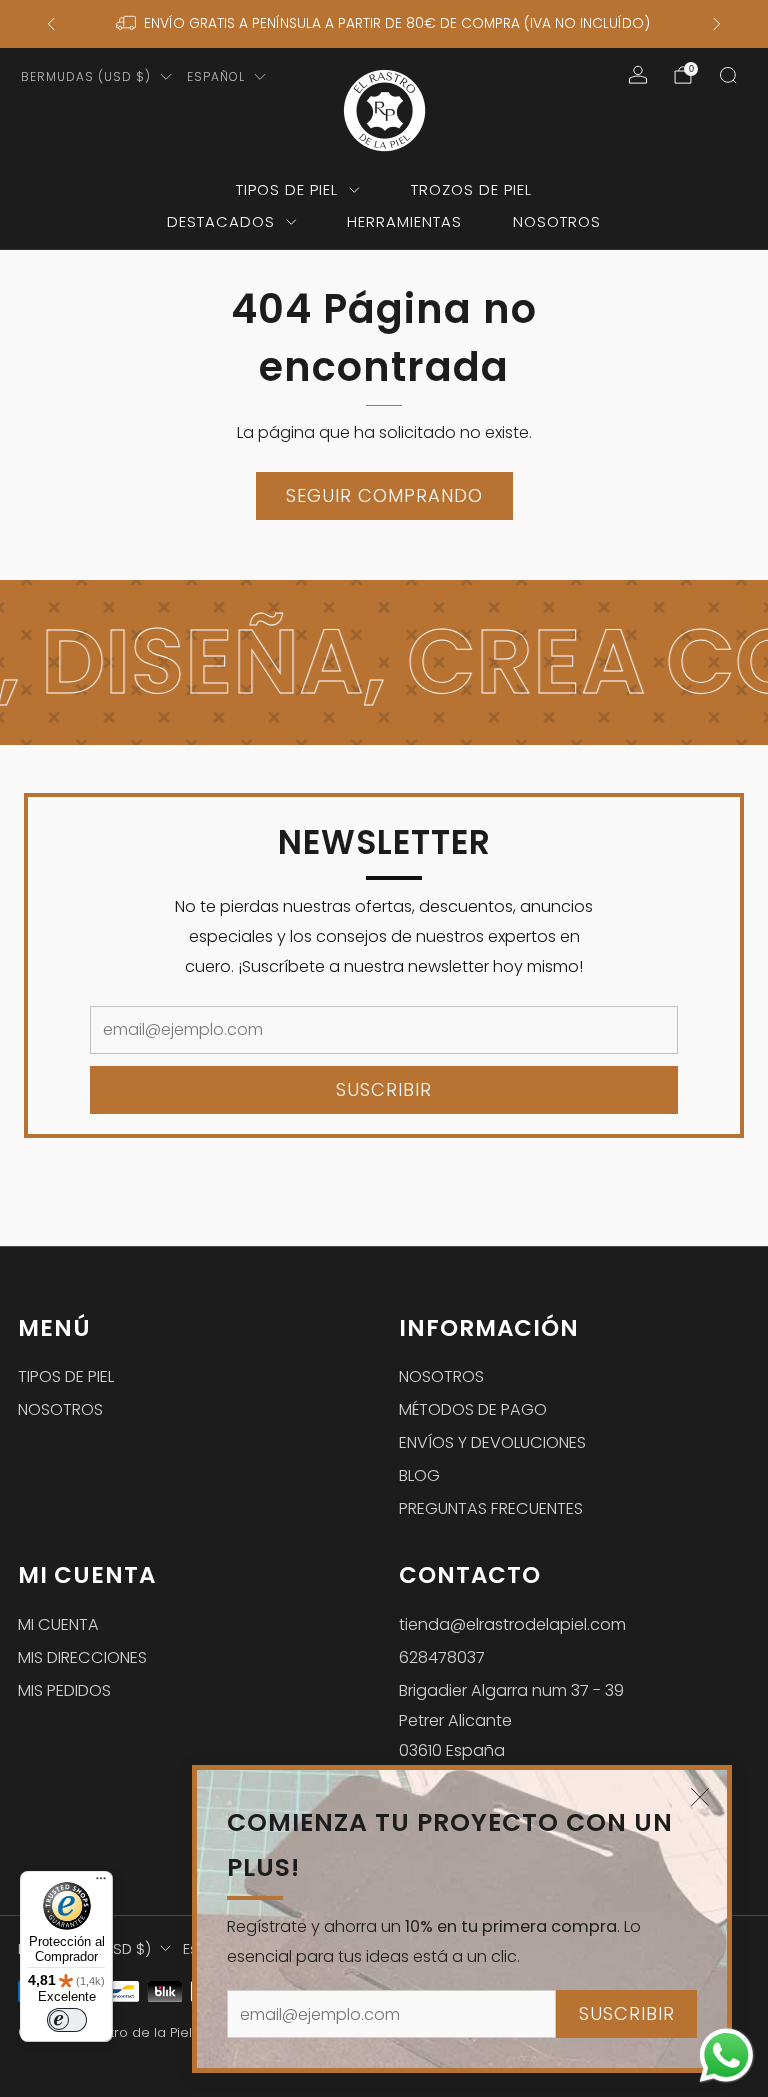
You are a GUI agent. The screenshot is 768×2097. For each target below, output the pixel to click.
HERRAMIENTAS (404, 221)
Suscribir (627, 2013)
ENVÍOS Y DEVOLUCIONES (492, 1442)
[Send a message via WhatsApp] (726, 2055)
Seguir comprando (384, 495)
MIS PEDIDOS (64, 1690)
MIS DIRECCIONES (82, 1657)
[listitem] (384, 24)
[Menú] (101, 1883)
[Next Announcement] (717, 24)
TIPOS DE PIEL (287, 189)
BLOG (419, 1475)
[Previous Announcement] (51, 24)
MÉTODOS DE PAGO (473, 1409)
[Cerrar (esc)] (700, 1797)
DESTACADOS (221, 221)
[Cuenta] (638, 75)
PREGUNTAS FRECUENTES (491, 1508)
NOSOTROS (557, 221)
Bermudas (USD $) (86, 76)
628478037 (442, 1657)
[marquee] (384, 662)
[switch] (67, 2020)
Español (216, 76)
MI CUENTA (58, 1624)
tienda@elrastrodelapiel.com (512, 1624)
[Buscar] (728, 75)
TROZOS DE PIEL (471, 189)
